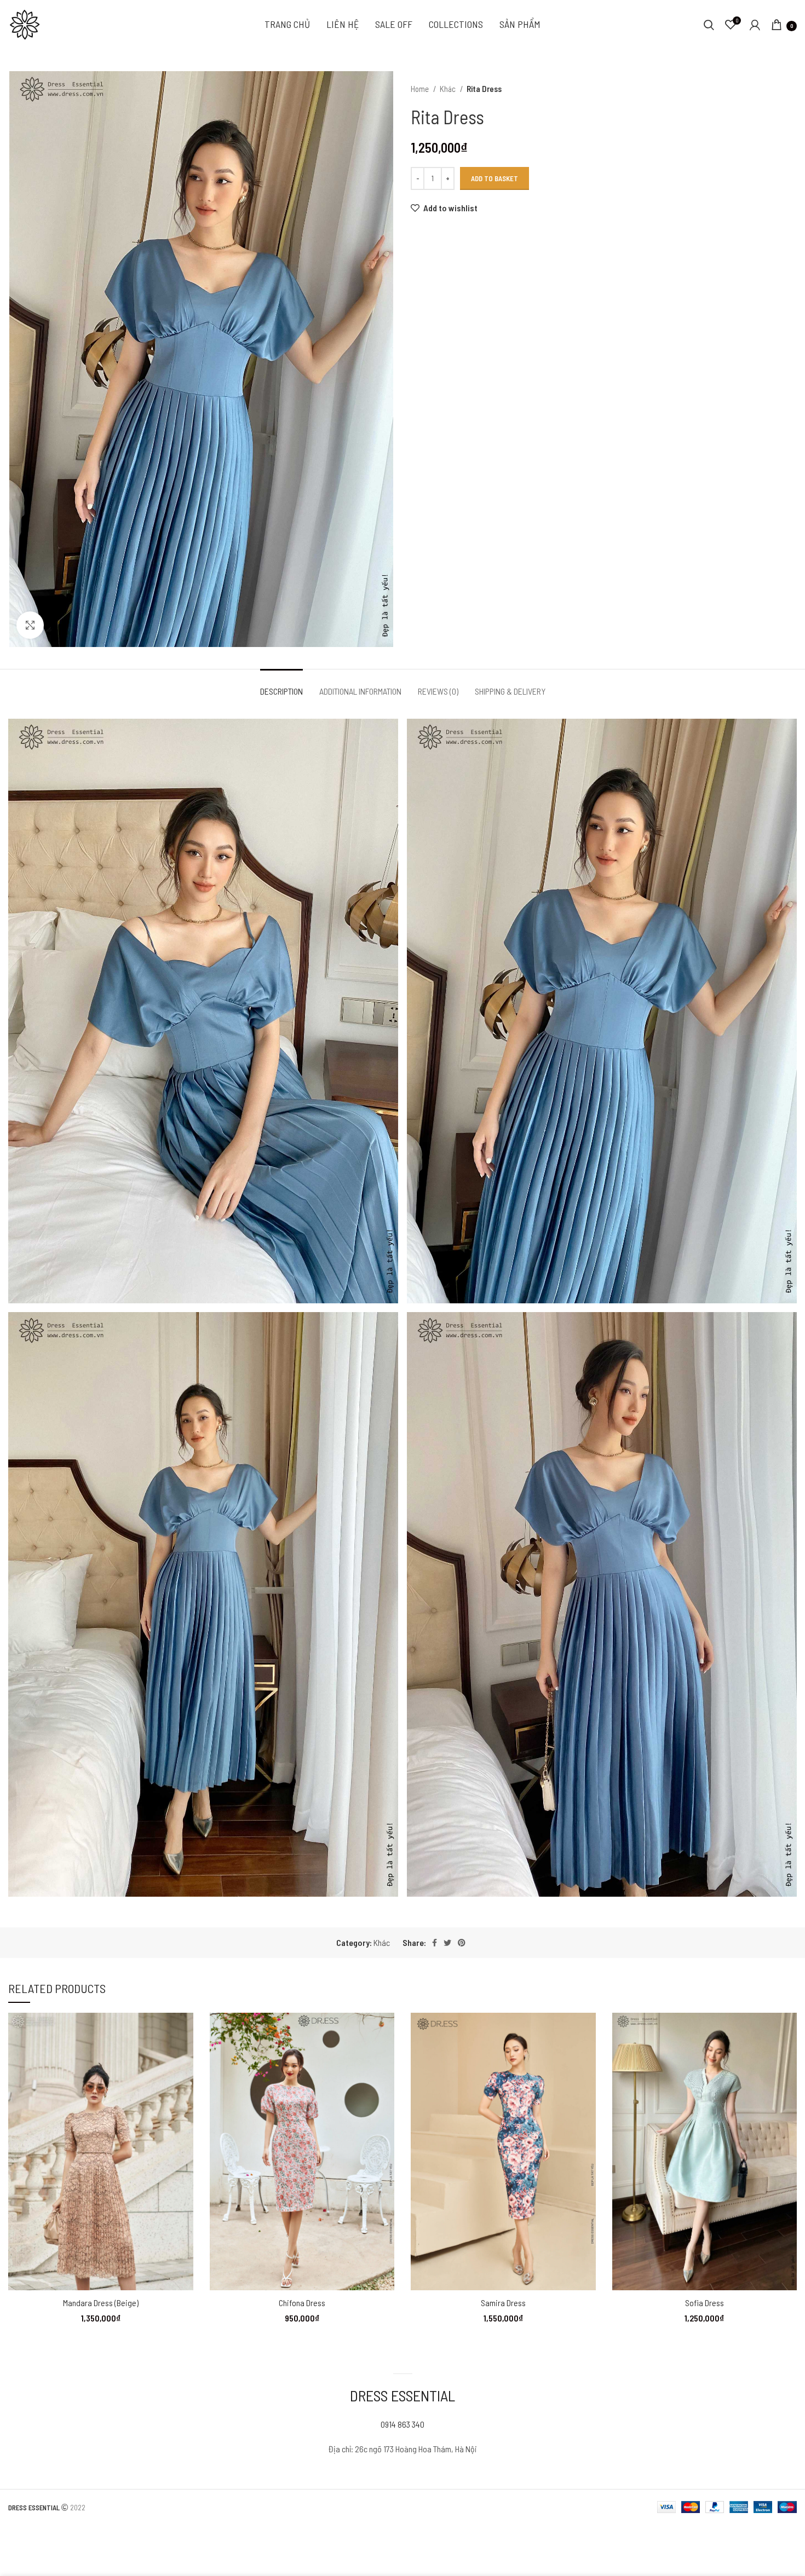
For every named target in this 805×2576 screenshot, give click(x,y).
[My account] (755, 25)
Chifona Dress (302, 2303)
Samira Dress (503, 2303)
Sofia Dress (705, 2303)
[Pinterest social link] (462, 1943)
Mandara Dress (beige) (101, 2303)
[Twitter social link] (447, 1943)
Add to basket (495, 178)
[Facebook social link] (435, 1943)
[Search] (709, 25)
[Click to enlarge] (30, 625)
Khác (449, 89)
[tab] (281, 686)
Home (421, 89)
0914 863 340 (403, 2424)
